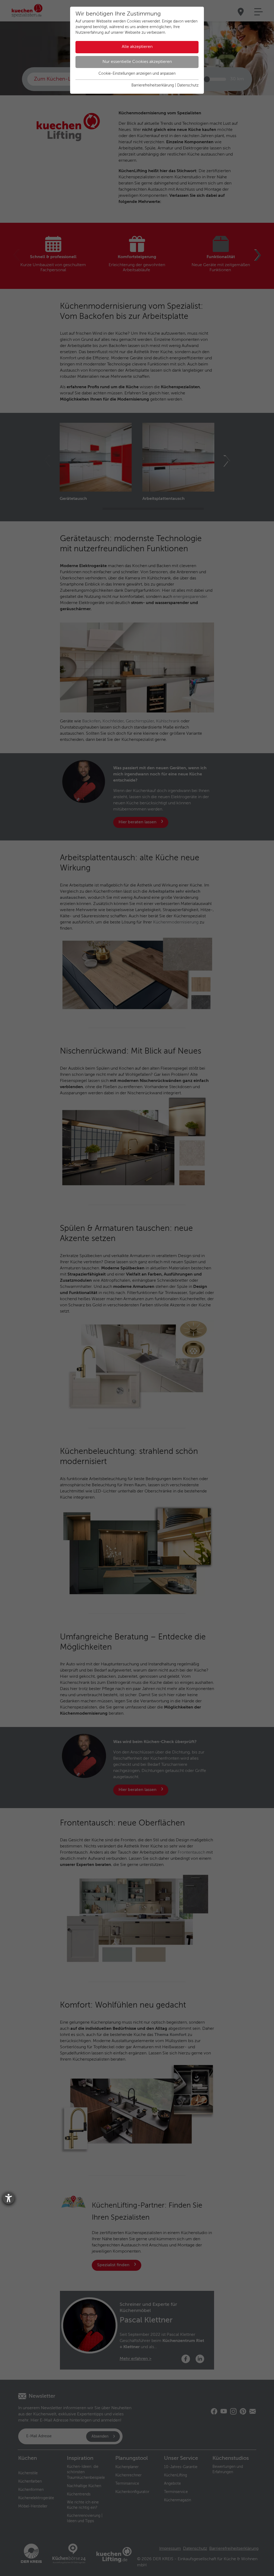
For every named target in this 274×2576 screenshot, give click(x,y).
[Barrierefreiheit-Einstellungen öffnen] (9, 2198)
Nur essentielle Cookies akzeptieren (137, 62)
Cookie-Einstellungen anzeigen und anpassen (137, 74)
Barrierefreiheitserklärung (153, 85)
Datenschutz (188, 85)
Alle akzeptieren (137, 47)
